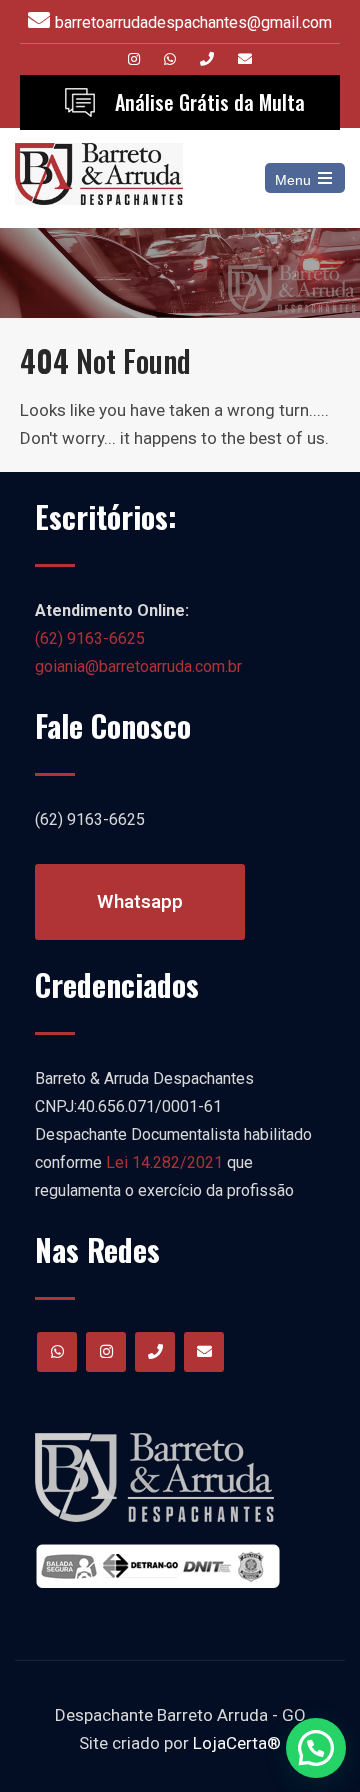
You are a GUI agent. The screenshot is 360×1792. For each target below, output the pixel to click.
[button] (316, 1748)
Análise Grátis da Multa (210, 102)
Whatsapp (140, 901)
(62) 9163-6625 (90, 638)
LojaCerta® (237, 1743)
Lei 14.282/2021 (164, 1162)
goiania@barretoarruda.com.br (138, 666)
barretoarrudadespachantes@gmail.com (193, 22)
